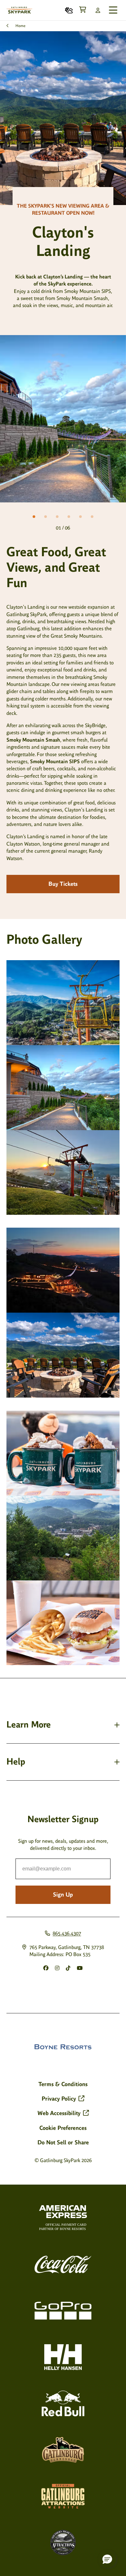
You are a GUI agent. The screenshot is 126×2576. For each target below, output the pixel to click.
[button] (107, 2559)
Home (21, 26)
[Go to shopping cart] (83, 10)
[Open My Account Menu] (98, 10)
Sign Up (63, 1895)
